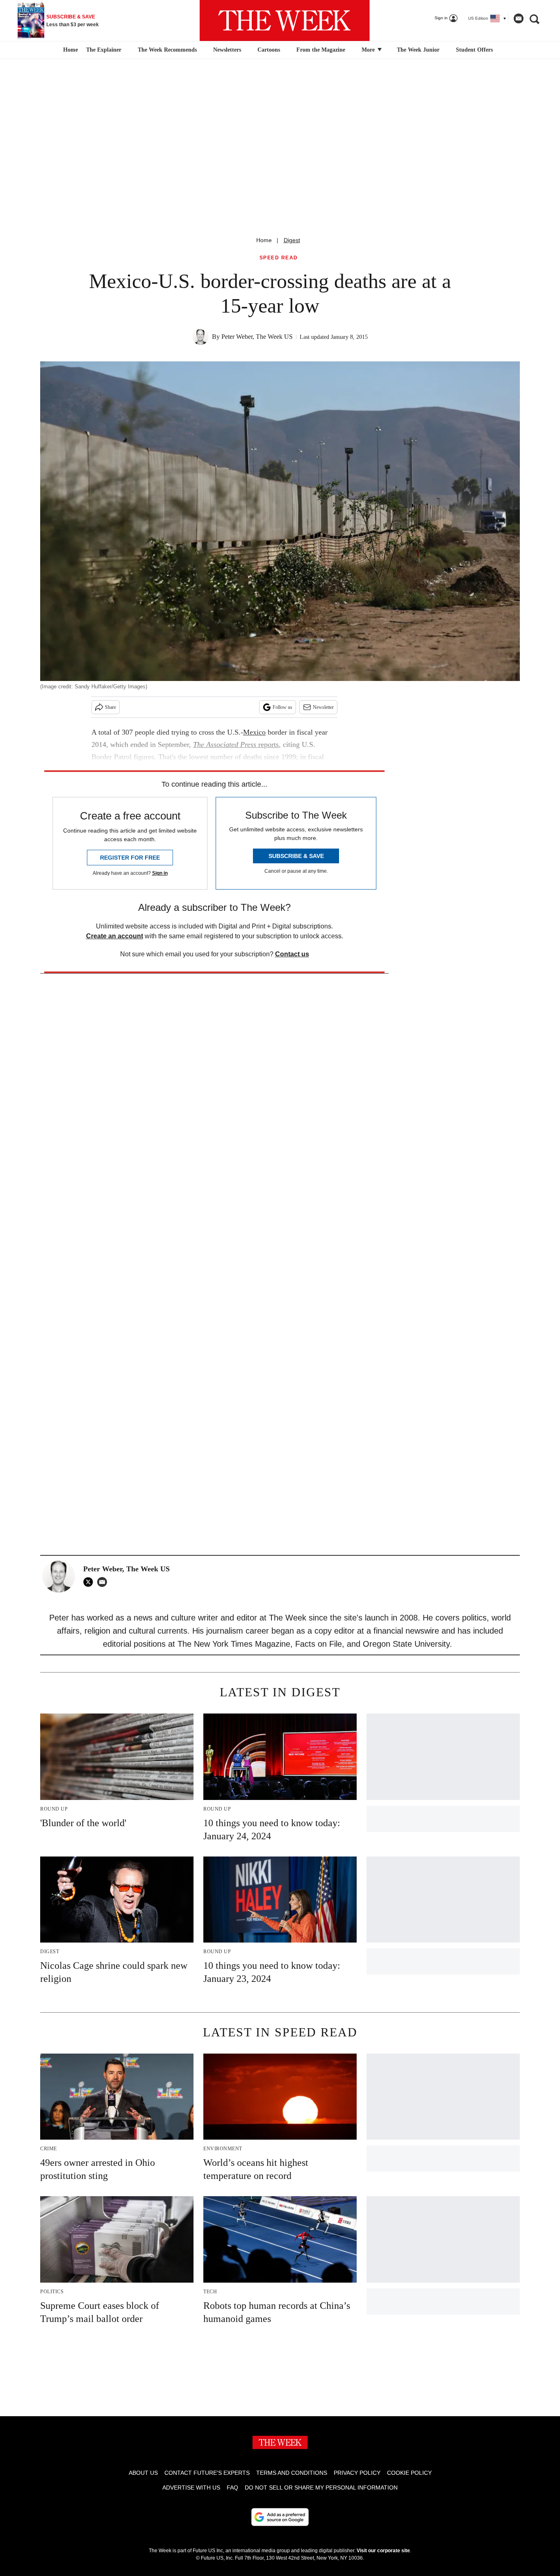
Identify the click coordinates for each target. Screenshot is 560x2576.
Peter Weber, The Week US (257, 337)
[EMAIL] (104, 1582)
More (369, 50)
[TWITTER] (90, 1582)
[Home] (69, 50)
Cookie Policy (409, 2473)
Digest (292, 240)
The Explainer (104, 50)
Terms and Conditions (292, 2473)
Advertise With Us (191, 2487)
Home (264, 240)
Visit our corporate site (383, 2551)
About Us (143, 2473)
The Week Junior (418, 50)
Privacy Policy (357, 2473)
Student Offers (474, 50)
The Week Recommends (167, 50)
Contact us (292, 954)
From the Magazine (321, 50)
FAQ (232, 2487)
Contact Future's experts (207, 2473)
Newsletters (227, 50)
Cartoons (269, 50)
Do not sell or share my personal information (321, 2487)
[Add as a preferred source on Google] (280, 2517)
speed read (279, 258)
